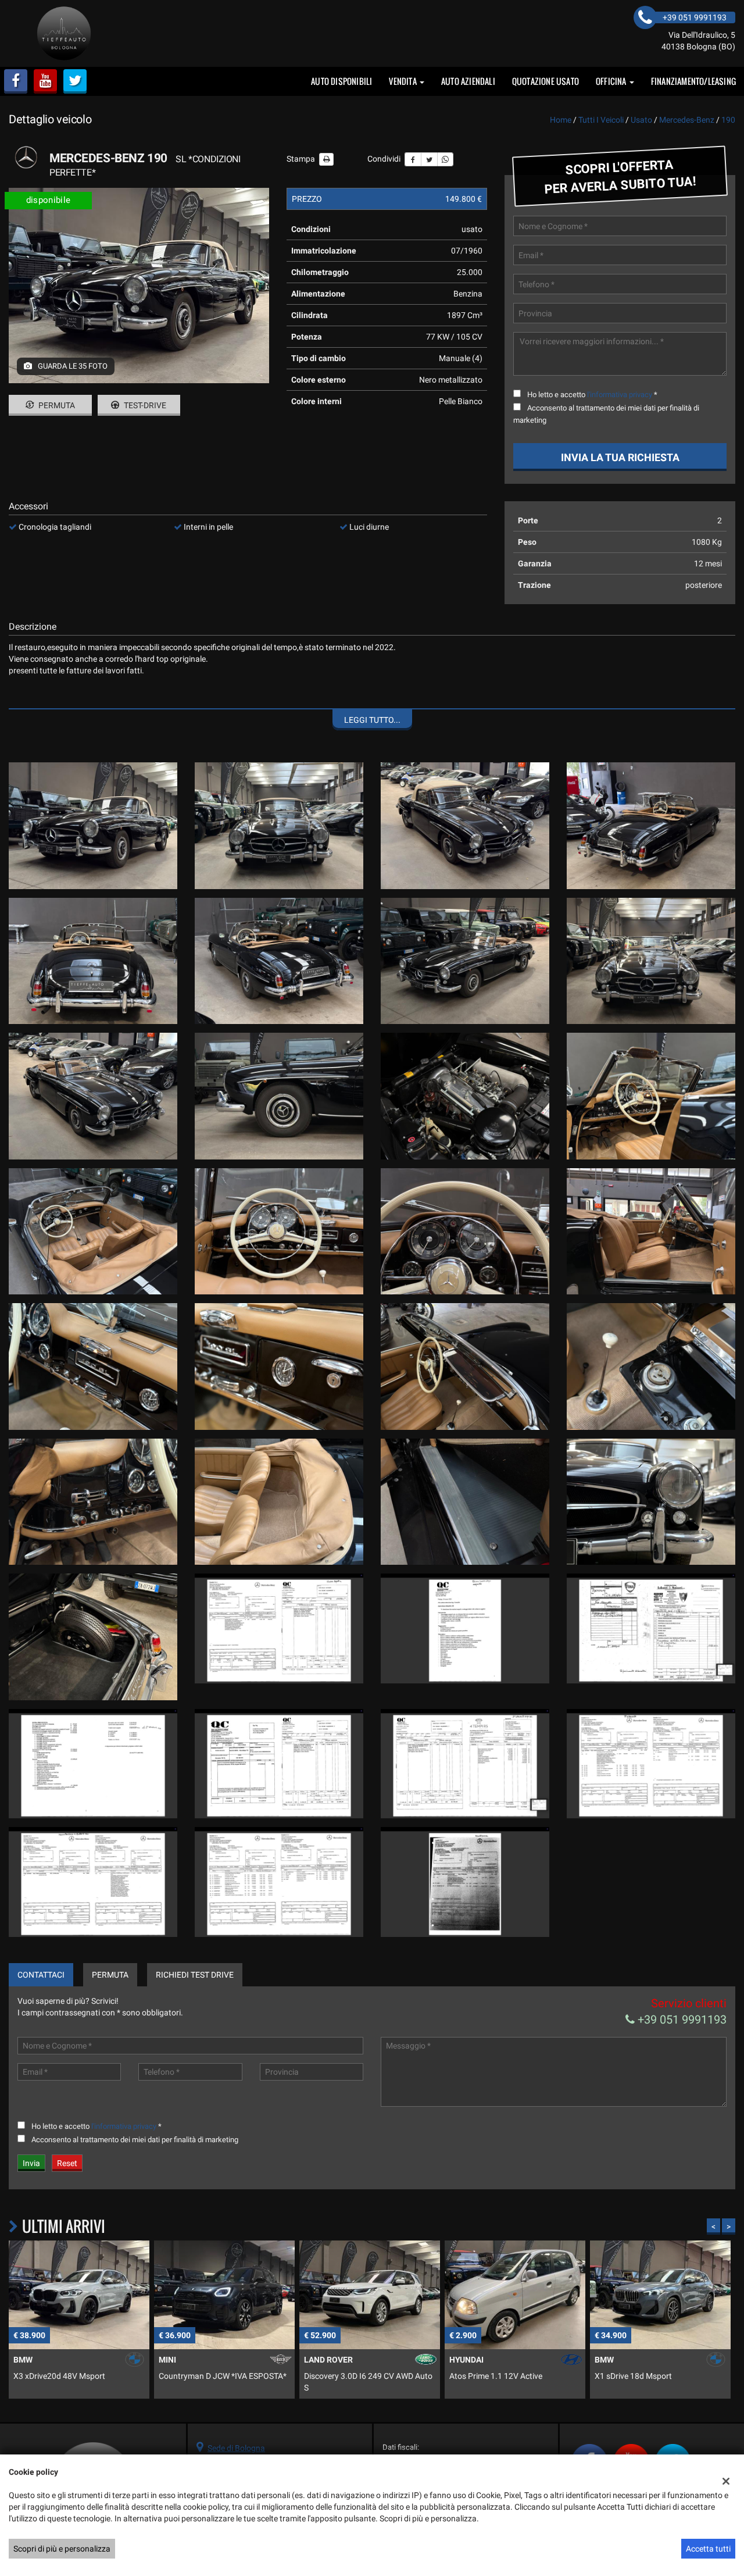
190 (728, 120)
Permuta (56, 405)
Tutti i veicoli (601, 120)
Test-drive (144, 405)
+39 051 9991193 (681, 2020)
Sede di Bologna (236, 2448)
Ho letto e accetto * (592, 395)
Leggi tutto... (372, 720)
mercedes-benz (687, 120)
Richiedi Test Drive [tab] (195, 1975)
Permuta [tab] (110, 1975)
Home (561, 120)
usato (641, 120)
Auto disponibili (341, 81)
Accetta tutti (708, 2549)
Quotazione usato (546, 81)
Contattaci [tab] (41, 1975)
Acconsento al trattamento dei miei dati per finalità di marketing (135, 2140)
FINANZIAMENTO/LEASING (693, 81)
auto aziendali (468, 81)
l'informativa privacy (620, 395)
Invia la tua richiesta (620, 457)
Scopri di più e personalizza (62, 2549)
